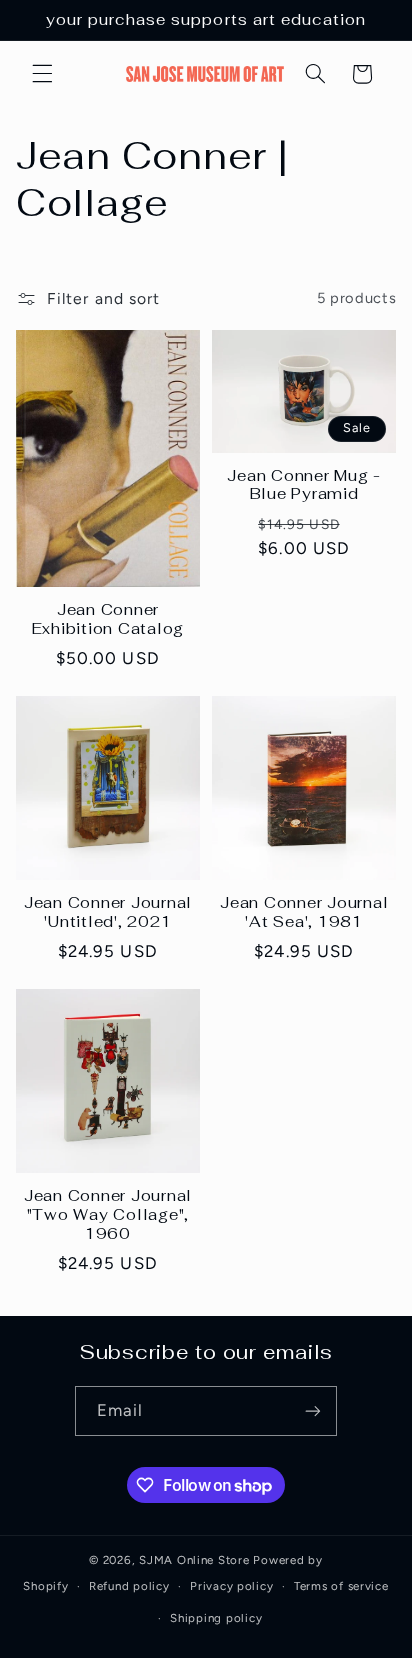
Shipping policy (216, 1618)
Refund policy (129, 1586)
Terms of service (341, 1586)
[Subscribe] (313, 1410)
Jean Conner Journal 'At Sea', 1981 (304, 912)
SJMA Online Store (194, 1560)
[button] (42, 74)
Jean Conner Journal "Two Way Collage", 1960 (108, 1215)
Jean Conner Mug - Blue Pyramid (304, 485)
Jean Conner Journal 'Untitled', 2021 (108, 912)
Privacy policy (231, 1586)
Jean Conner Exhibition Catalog (108, 619)
